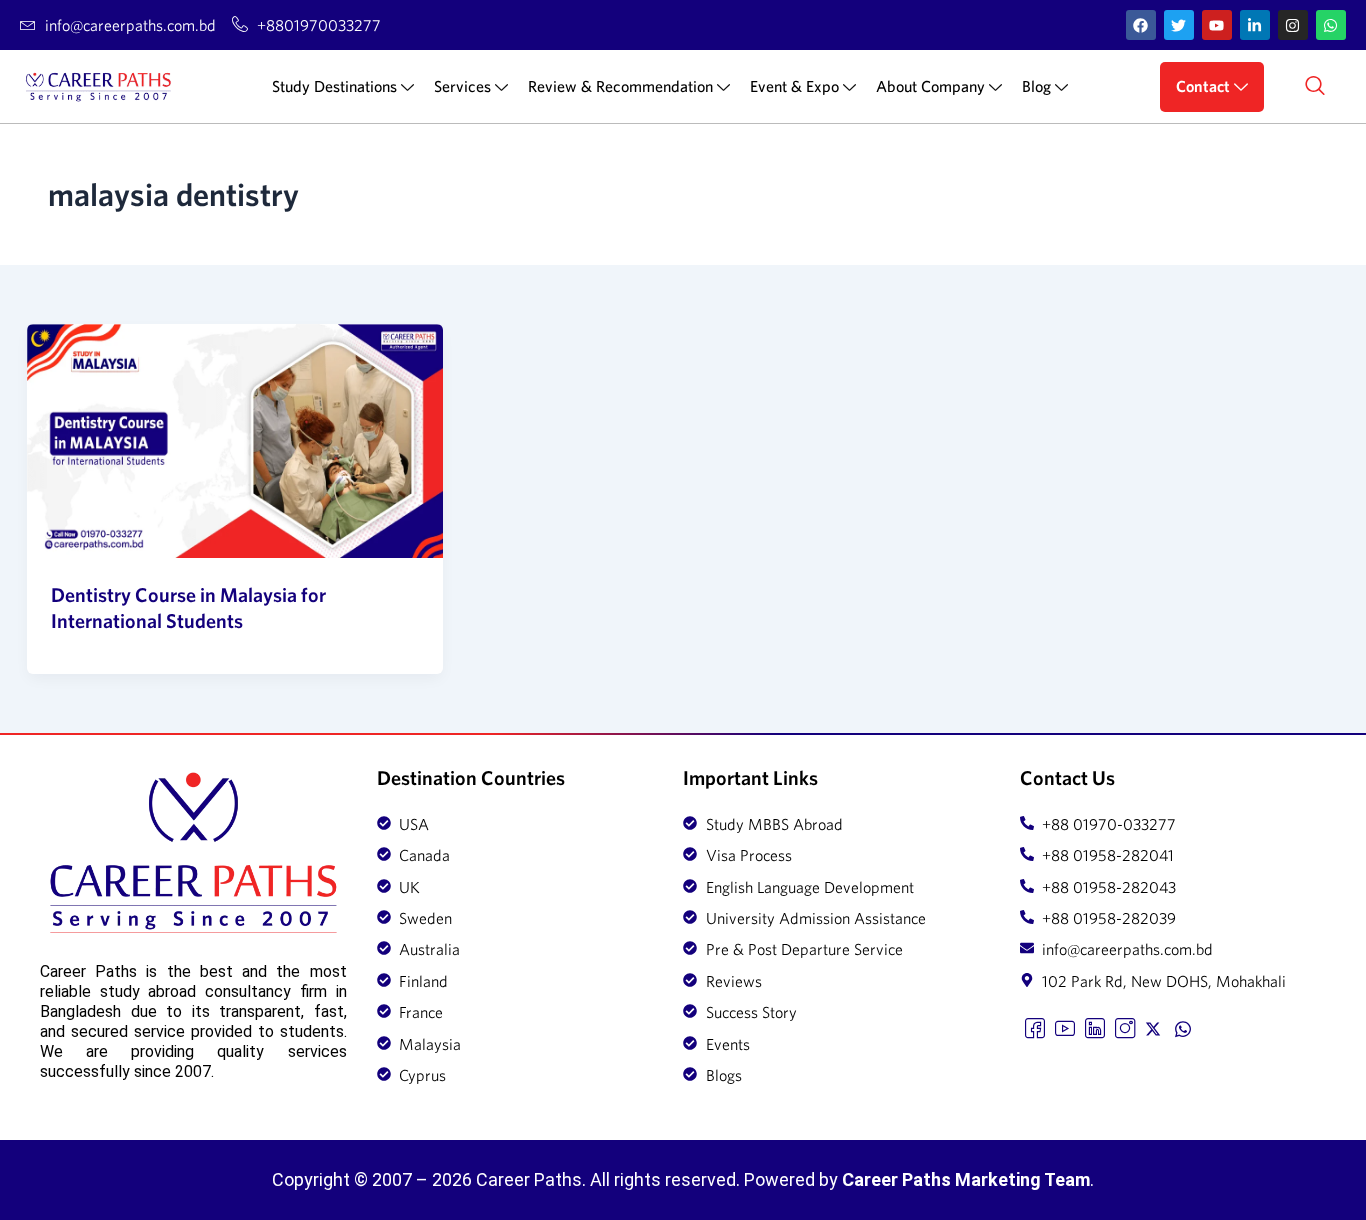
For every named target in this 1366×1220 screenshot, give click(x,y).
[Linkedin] (1095, 1027)
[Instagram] (1125, 1027)
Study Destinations (334, 86)
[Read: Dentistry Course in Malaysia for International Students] (235, 441)
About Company (930, 86)
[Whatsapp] (1185, 1027)
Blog (1036, 86)
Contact (1203, 86)
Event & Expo (794, 86)
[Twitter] (1155, 1027)
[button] (1315, 87)
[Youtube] (1065, 1027)
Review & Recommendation (620, 86)
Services (462, 86)
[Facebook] (1035, 1027)
